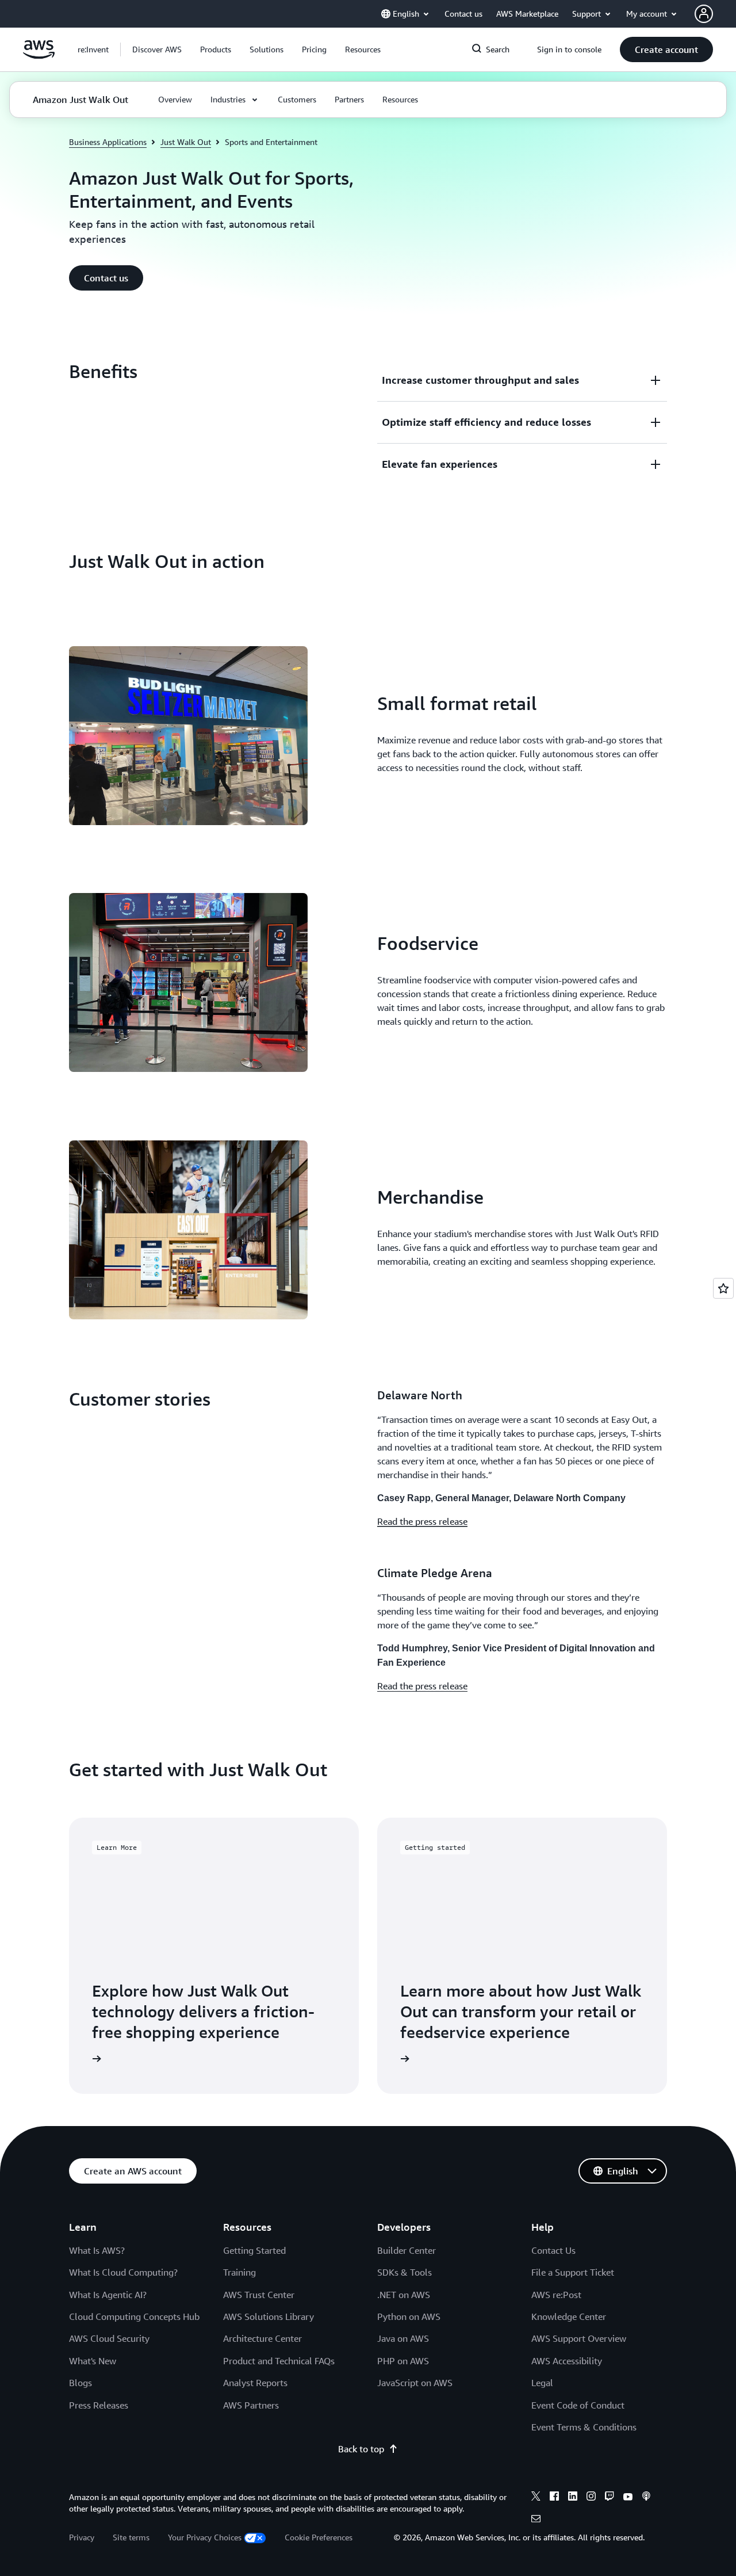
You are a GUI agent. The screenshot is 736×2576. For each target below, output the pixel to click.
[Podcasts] (646, 2498)
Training (239, 2272)
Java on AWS (403, 2338)
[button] (157, 49)
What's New (93, 2361)
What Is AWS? (97, 2250)
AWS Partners (251, 2405)
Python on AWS (409, 2317)
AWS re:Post (556, 2295)
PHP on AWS (403, 2361)
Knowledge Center (569, 2317)
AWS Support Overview (579, 2338)
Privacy (82, 2537)
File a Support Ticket (573, 2272)
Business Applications (108, 142)
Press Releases (99, 2405)
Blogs (80, 2383)
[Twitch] (609, 2498)
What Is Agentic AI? (108, 2295)
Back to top (361, 2449)
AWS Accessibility (567, 2361)
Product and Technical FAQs (279, 2361)
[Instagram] (591, 2498)
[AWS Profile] (704, 14)
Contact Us (553, 2250)
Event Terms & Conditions (584, 2427)
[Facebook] (554, 2498)
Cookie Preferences (319, 2537)
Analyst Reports (255, 2383)
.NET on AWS (404, 2295)
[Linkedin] (573, 2498)
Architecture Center (262, 2338)
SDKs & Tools (405, 2272)
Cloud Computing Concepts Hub (134, 2317)
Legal (542, 2383)
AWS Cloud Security (109, 2338)
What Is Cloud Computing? (123, 2272)
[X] (536, 2498)
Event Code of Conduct (578, 2405)
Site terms (131, 2537)
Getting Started (254, 2250)
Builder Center (407, 2250)
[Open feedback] (723, 1288)
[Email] (536, 2520)
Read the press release (422, 1521)
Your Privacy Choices (205, 2537)
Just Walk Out (186, 142)
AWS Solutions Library (269, 2317)
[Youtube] (628, 2498)
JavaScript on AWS (415, 2383)
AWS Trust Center (259, 2295)
